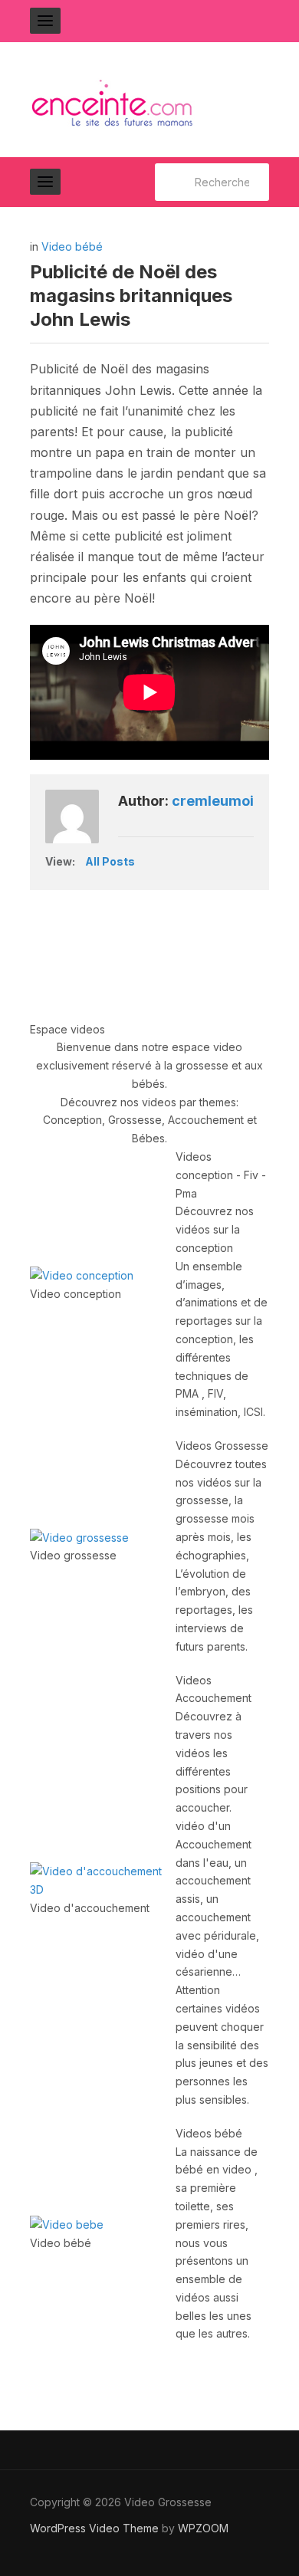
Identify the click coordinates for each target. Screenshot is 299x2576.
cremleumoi (213, 801)
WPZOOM (203, 2528)
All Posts (110, 861)
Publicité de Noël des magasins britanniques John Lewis (131, 296)
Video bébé (72, 246)
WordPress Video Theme (94, 2528)
